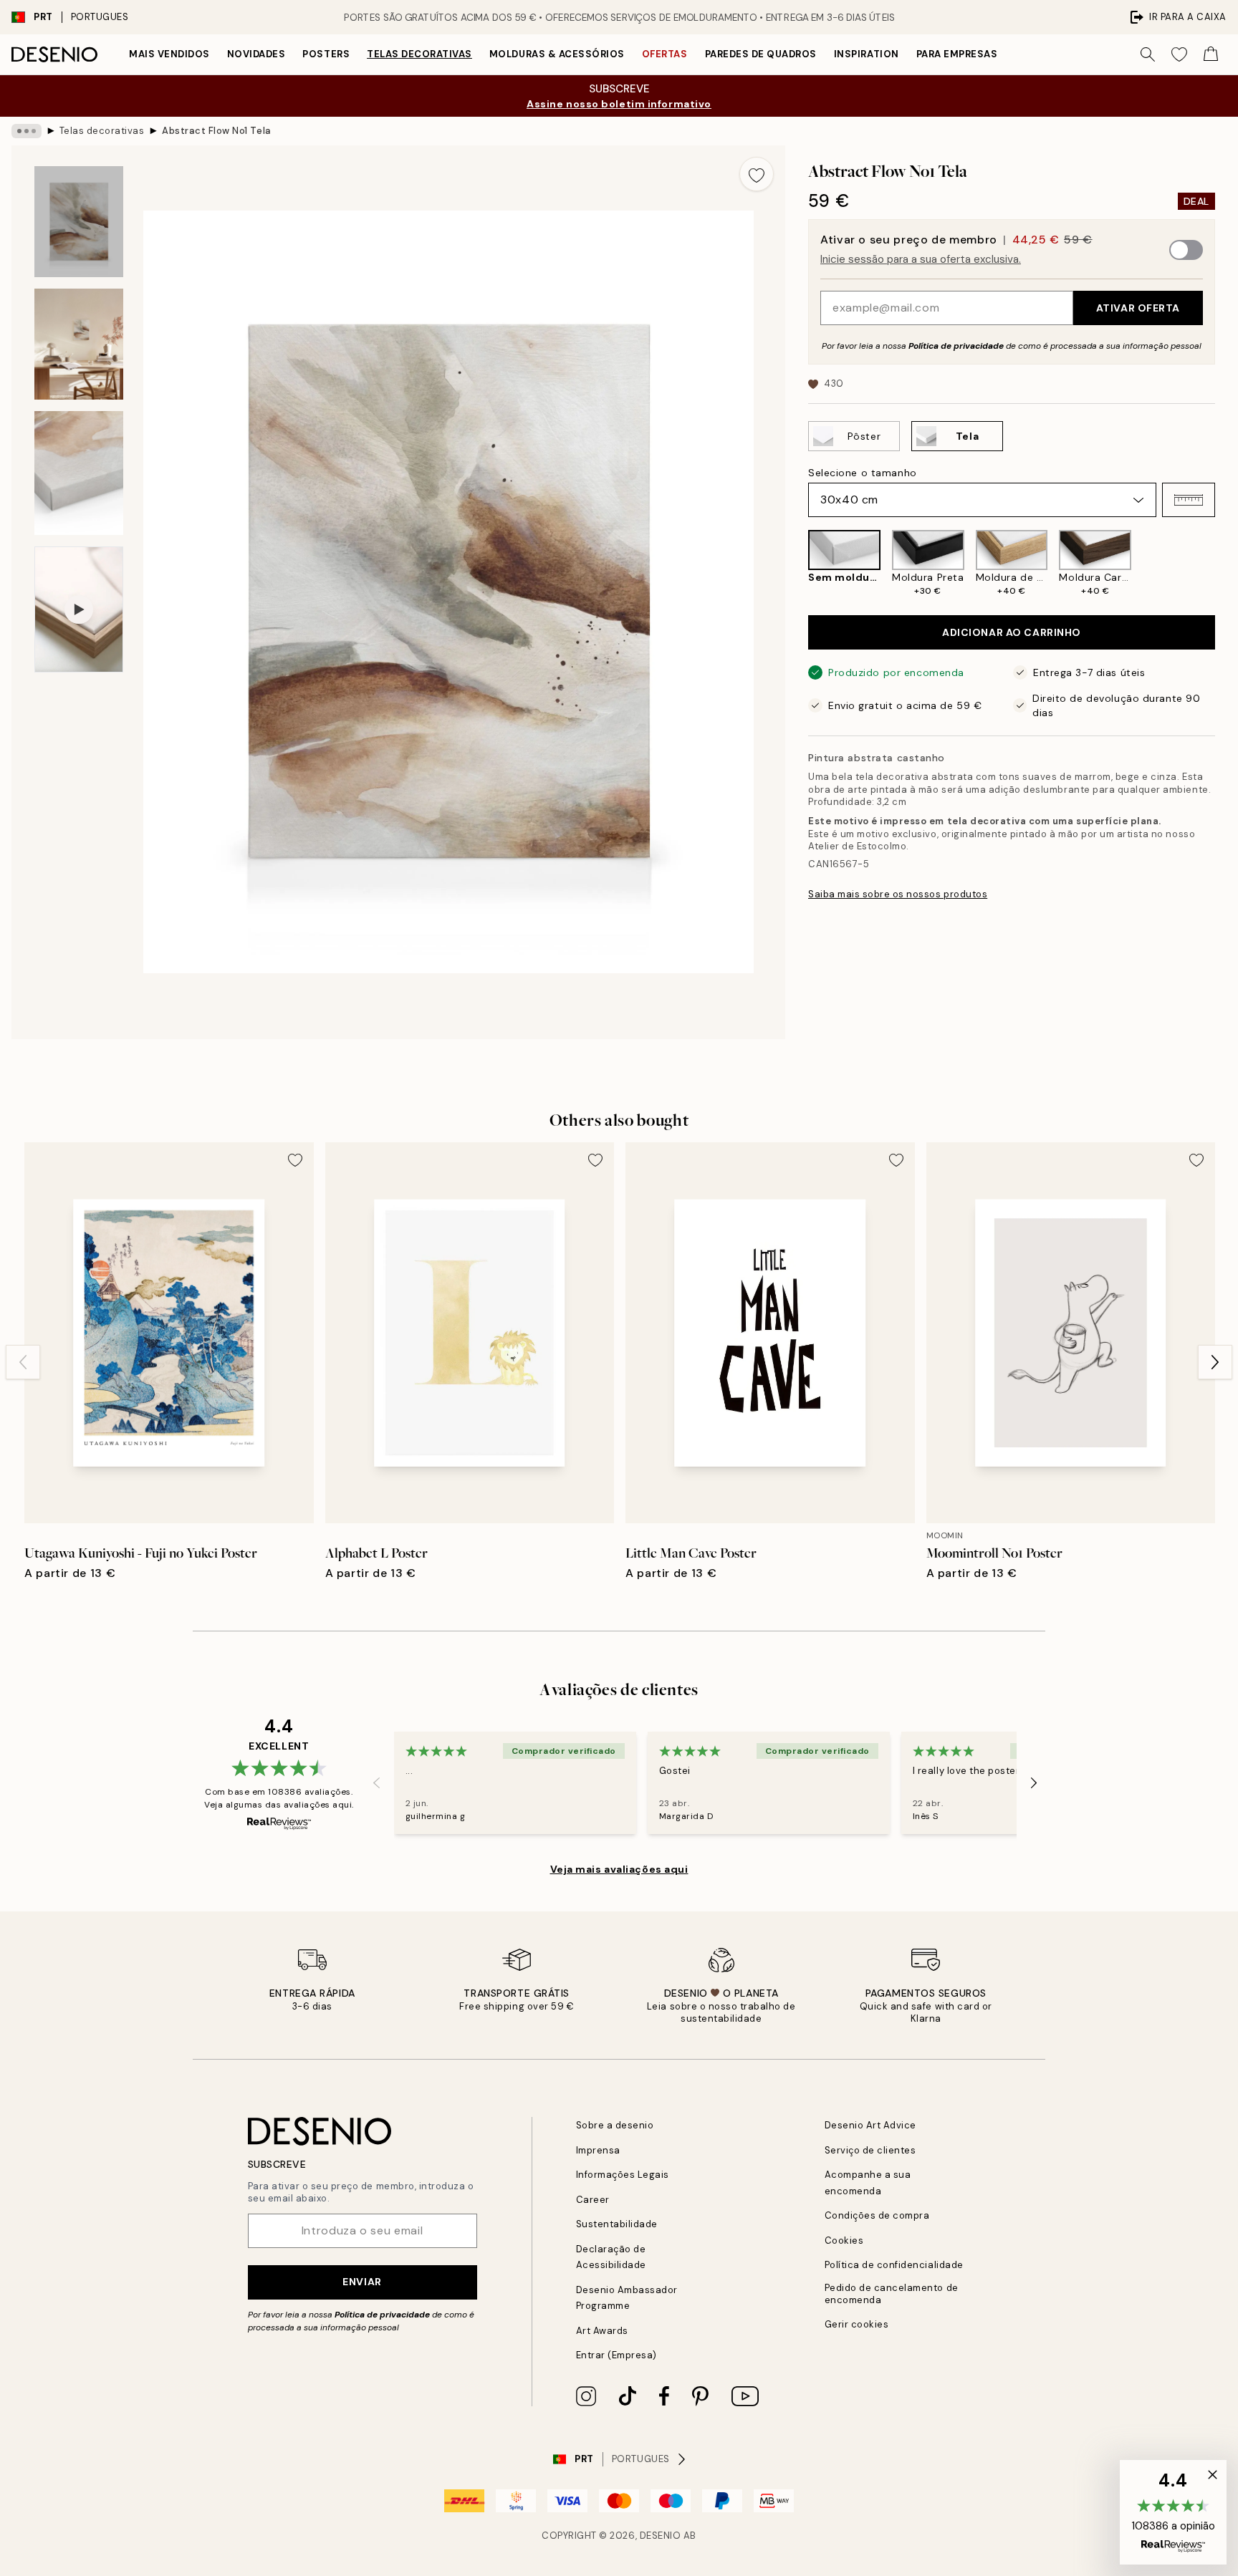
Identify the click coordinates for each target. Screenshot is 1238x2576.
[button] (1189, 500)
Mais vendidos (169, 54)
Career (593, 2200)
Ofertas (665, 54)
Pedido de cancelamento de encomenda (892, 2294)
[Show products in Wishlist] (1179, 54)
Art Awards (602, 2331)
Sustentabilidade (617, 2224)
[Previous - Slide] (797, 564)
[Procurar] (1148, 54)
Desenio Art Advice (870, 2125)
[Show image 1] (79, 222)
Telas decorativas (419, 54)
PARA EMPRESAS (957, 54)
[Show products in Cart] (1211, 54)
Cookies (844, 2240)
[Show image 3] (79, 473)
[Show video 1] (79, 609)
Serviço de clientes (870, 2150)
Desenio (661, 2536)
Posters (326, 54)
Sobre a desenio (615, 2125)
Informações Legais (623, 2175)
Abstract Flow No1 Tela (216, 131)
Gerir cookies (857, 2324)
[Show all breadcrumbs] (27, 131)
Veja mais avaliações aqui (619, 1869)
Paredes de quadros (761, 54)
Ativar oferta (1138, 308)
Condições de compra (877, 2215)
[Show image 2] (79, 344)
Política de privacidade (956, 346)
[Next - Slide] (1227, 564)
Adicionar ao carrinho (1012, 632)
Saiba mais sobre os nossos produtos (898, 894)
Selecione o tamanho (863, 473)
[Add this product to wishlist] (757, 174)
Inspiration (867, 54)
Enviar (362, 2282)
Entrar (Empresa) (616, 2355)
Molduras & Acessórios (557, 54)
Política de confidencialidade (894, 2265)
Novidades (256, 54)
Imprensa (598, 2150)
